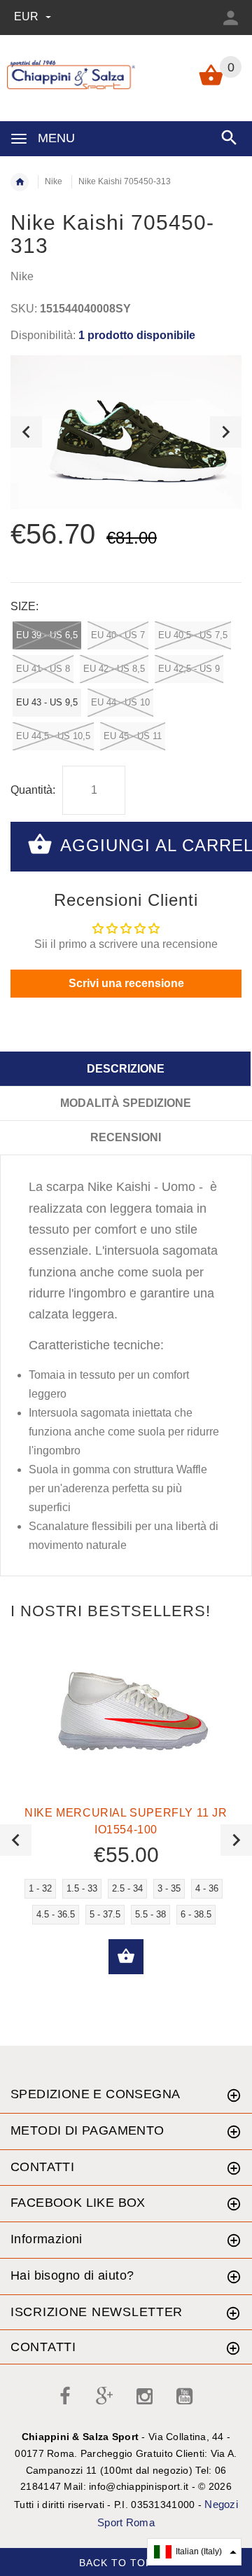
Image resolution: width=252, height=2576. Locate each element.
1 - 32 (40, 1888)
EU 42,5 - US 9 (189, 669)
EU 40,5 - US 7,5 (193, 635)
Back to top (118, 2562)
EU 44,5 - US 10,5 (53, 736)
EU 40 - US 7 (118, 635)
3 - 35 (169, 1888)
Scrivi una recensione (126, 983)
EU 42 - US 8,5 (114, 669)
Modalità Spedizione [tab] (126, 1103)
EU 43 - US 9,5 (47, 702)
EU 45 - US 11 (133, 736)
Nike (54, 181)
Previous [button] (26, 432)
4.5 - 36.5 (56, 1914)
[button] (194, 2552)
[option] (126, 432)
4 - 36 (207, 1888)
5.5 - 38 (150, 1914)
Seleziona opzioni (126, 1957)
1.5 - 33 (82, 1888)
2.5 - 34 (127, 1888)
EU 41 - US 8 (43, 669)
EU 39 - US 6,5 (47, 635)
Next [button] (226, 432)
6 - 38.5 (196, 1914)
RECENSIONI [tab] (126, 1137)
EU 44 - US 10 (120, 702)
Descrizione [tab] (126, 1069)
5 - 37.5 (105, 1914)
